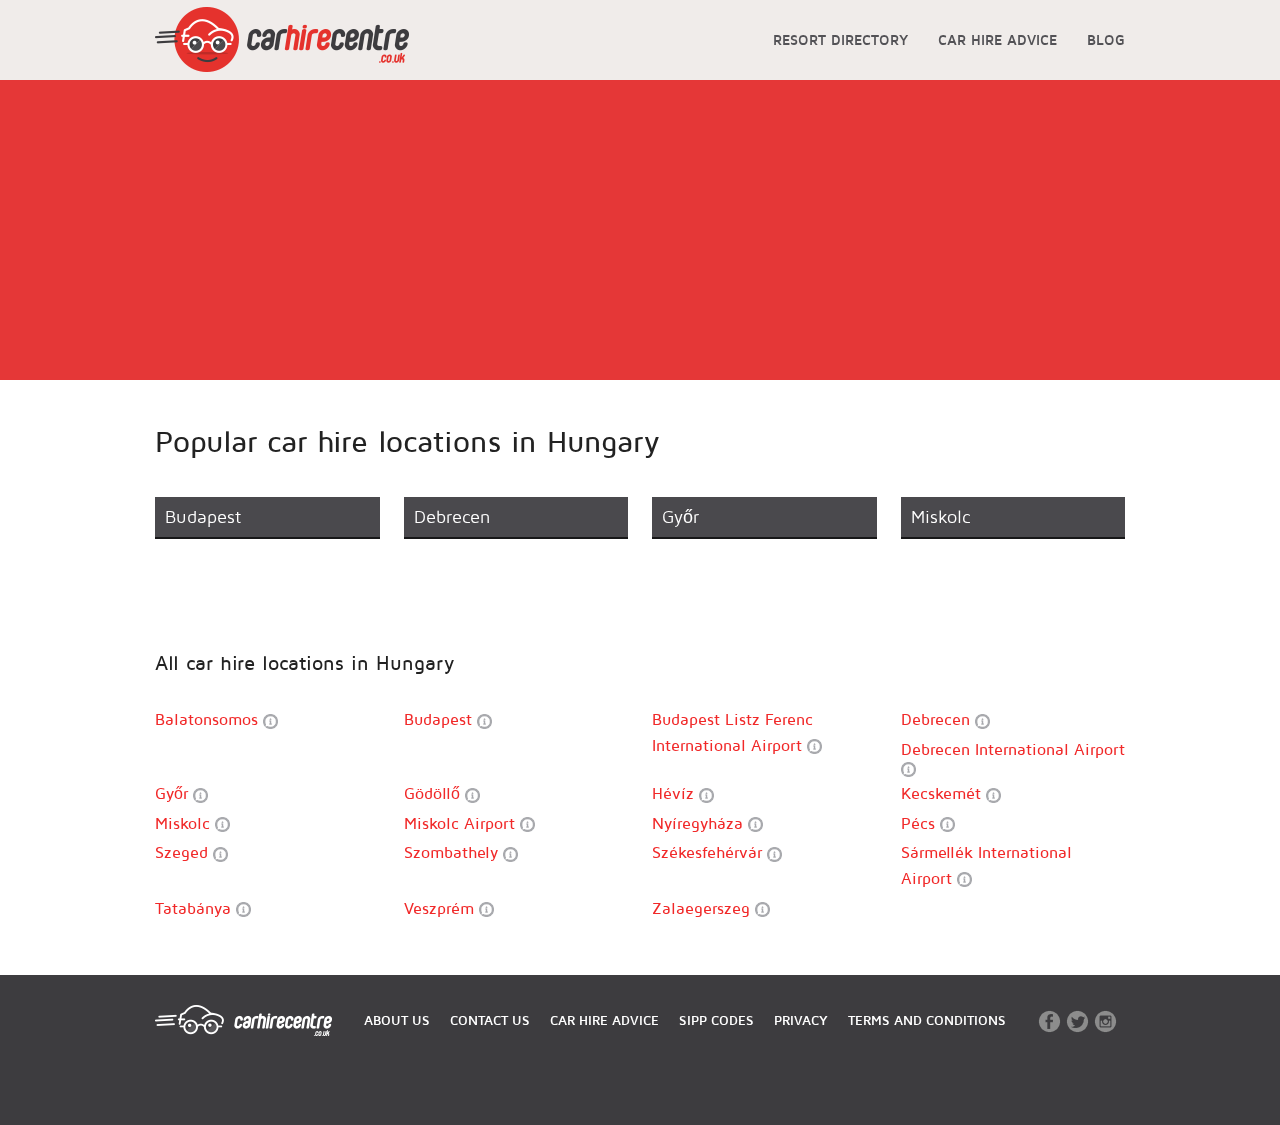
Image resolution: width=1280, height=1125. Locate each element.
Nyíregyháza (700, 823)
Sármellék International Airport (986, 865)
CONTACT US (490, 1020)
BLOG (1106, 39)
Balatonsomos (209, 719)
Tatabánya (195, 908)
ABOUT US (397, 1020)
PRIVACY (801, 1020)
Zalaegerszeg (703, 908)
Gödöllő (434, 793)
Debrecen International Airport (1013, 749)
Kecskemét (943, 793)
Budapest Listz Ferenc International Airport (732, 732)
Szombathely (453, 852)
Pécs (920, 823)
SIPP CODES (716, 1020)
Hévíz (675, 793)
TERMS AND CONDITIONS (927, 1020)
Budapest (440, 719)
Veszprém (441, 908)
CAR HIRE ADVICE (997, 39)
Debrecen (938, 719)
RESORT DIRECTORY (840, 39)
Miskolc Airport (462, 823)
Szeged (184, 852)
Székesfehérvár (709, 852)
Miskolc (185, 823)
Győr (174, 793)
